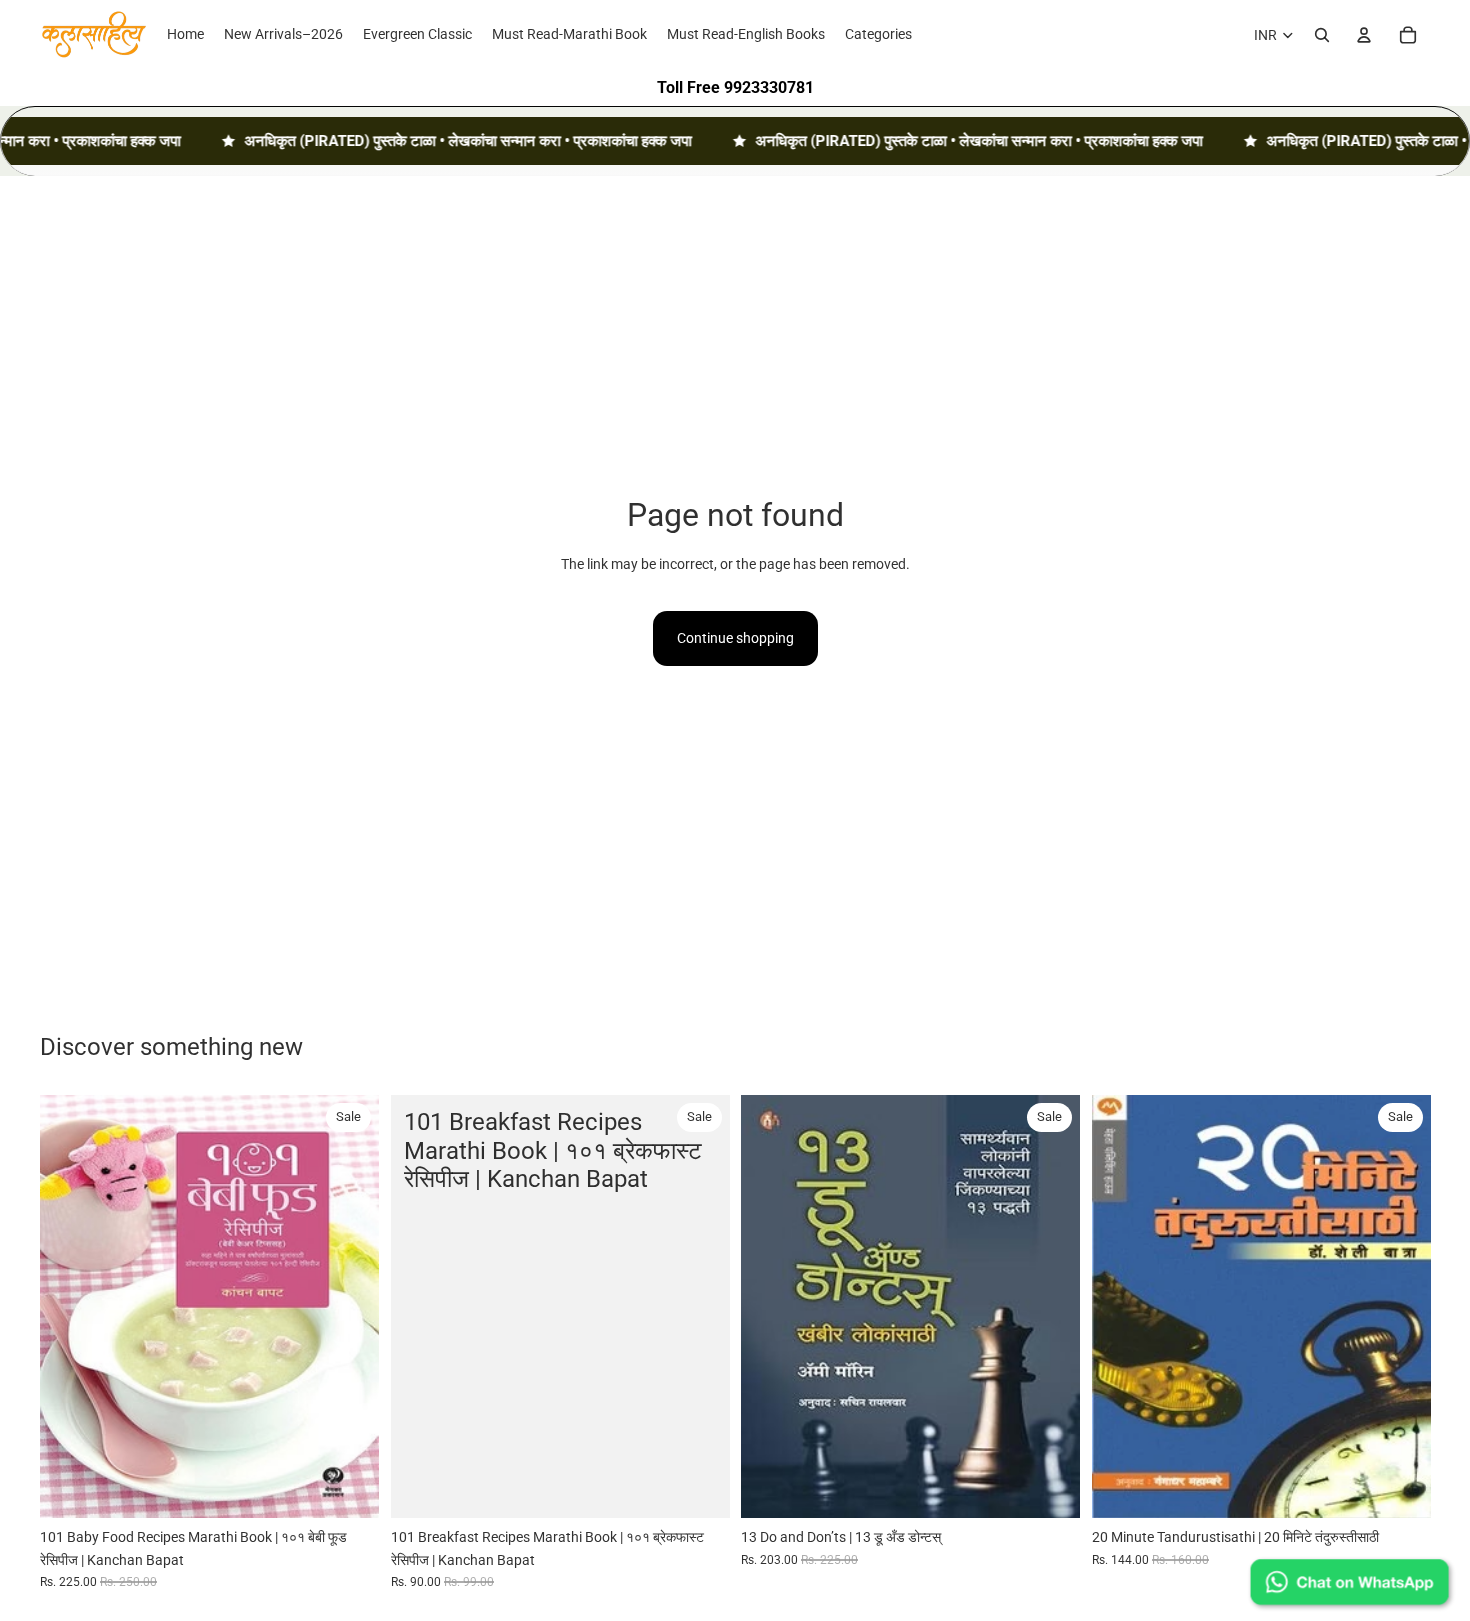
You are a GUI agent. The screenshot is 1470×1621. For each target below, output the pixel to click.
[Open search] (1322, 35)
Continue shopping (735, 638)
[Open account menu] (1364, 35)
